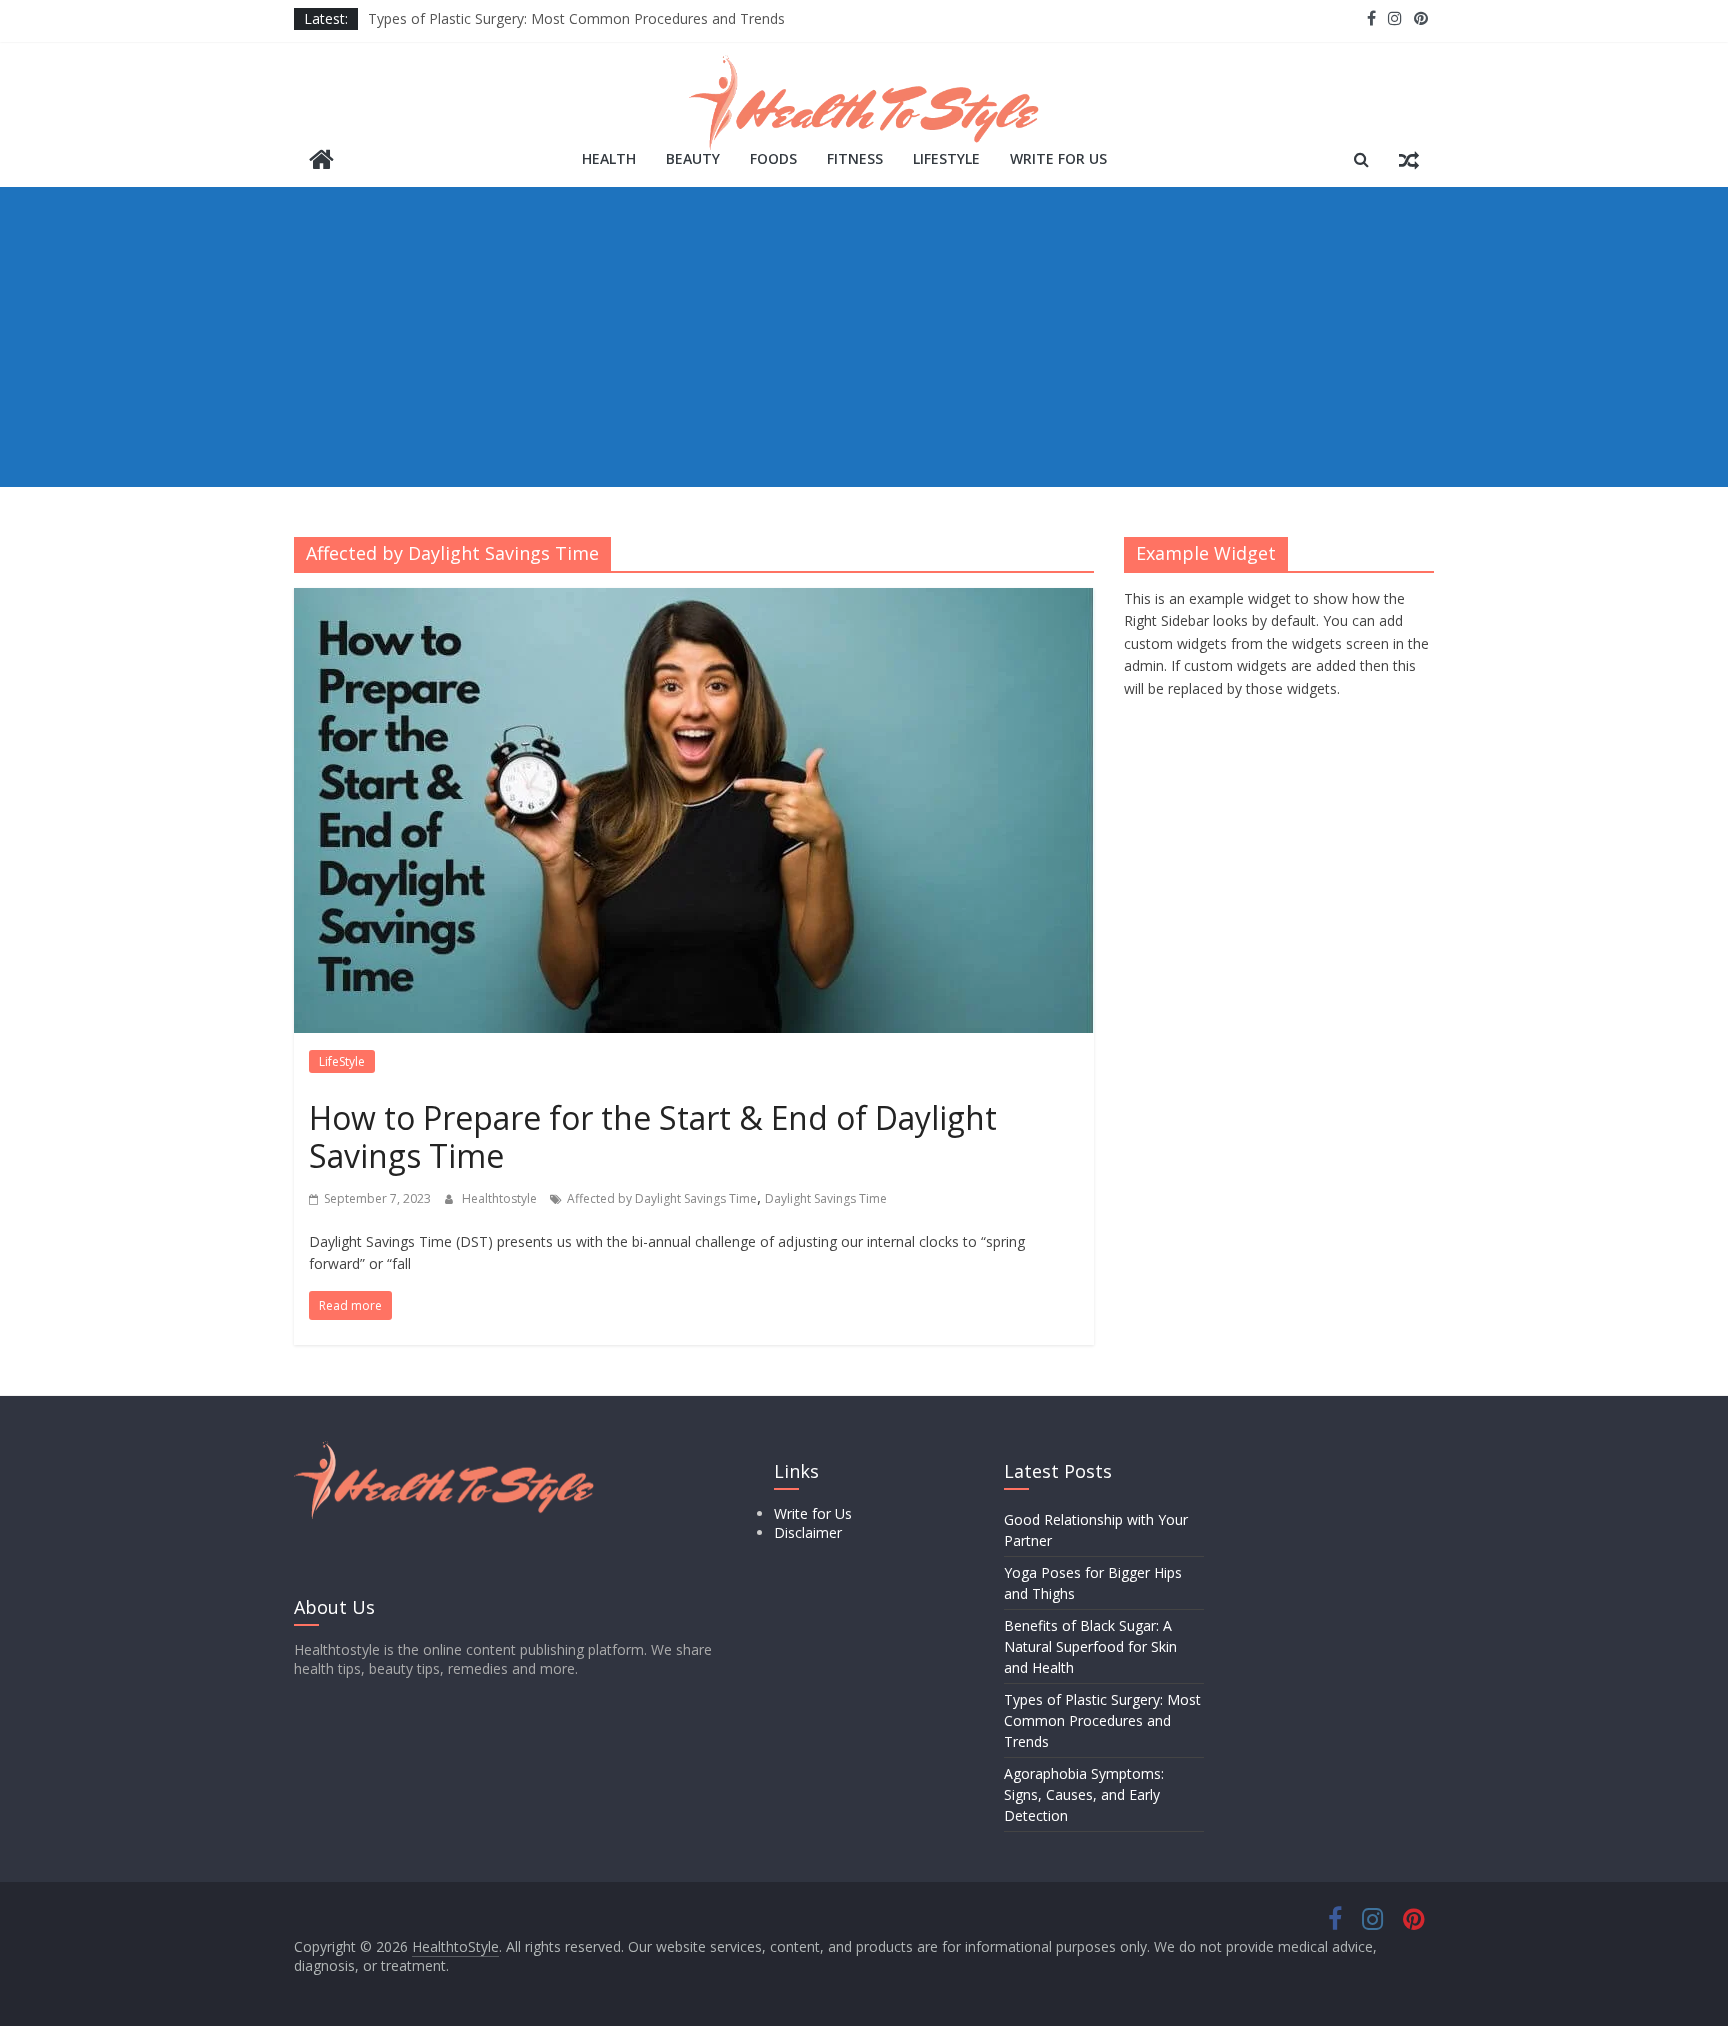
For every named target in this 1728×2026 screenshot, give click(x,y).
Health (609, 158)
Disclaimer (808, 1532)
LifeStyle (946, 158)
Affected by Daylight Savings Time (662, 1198)
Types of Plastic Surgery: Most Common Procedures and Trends (576, 18)
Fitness (855, 158)
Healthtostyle (501, 1198)
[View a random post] (1409, 159)
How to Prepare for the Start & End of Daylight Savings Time (653, 1136)
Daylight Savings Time (826, 1198)
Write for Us (1058, 158)
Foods (773, 158)
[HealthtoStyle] (321, 161)
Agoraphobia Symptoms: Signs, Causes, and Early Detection (1084, 1794)
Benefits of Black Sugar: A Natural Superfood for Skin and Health (1090, 1646)
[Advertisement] (864, 337)
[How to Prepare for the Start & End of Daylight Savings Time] (694, 600)
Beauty (693, 158)
